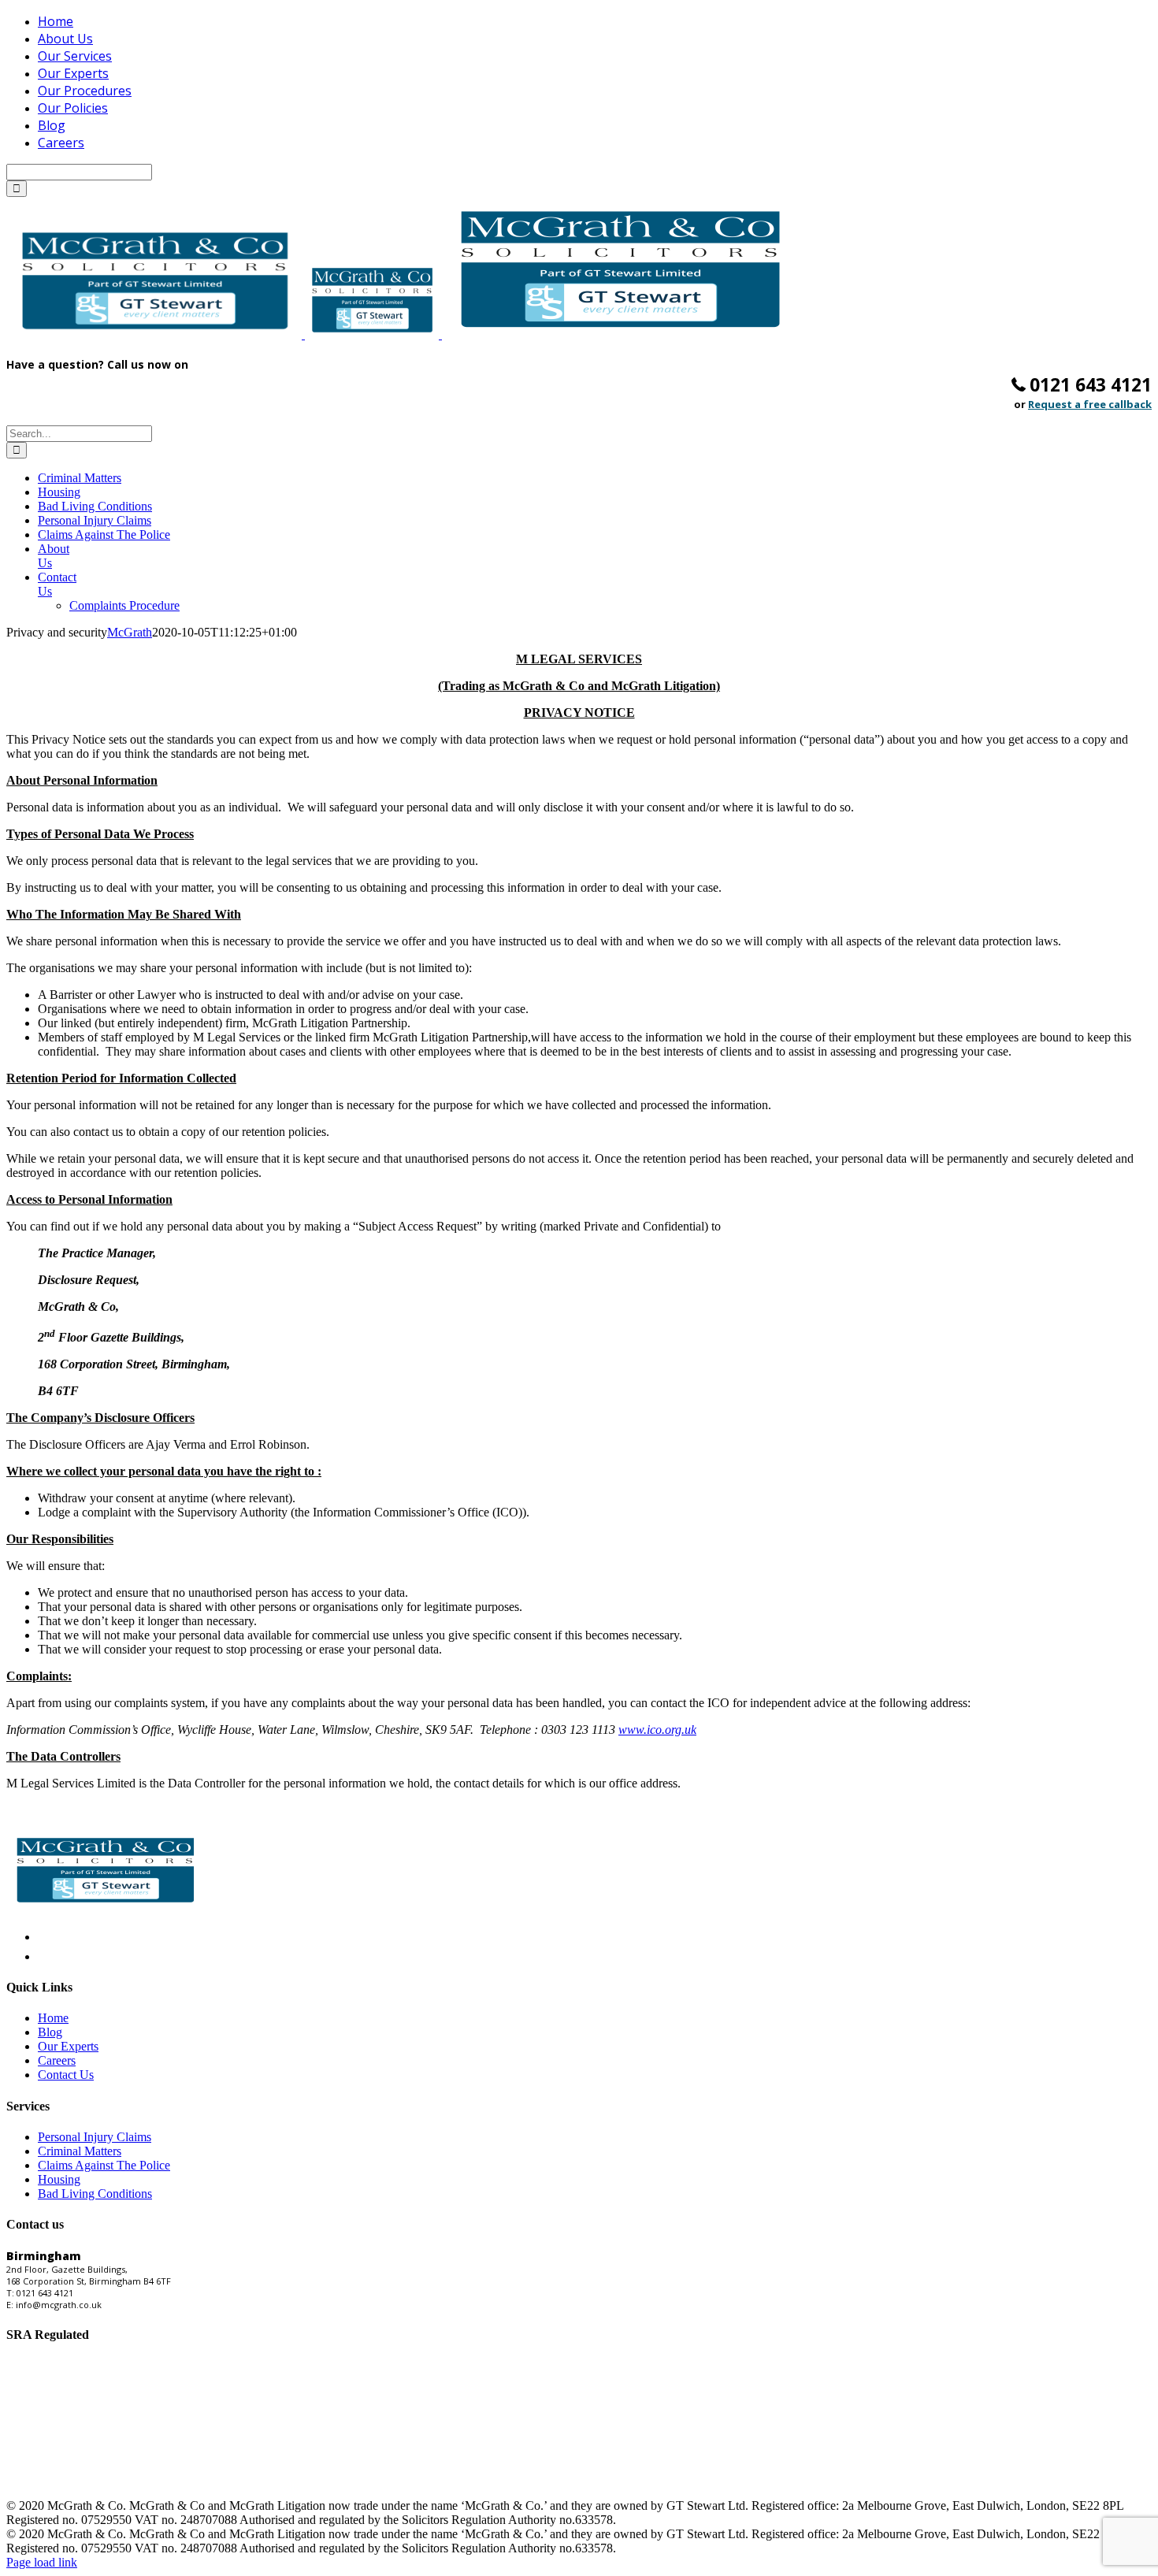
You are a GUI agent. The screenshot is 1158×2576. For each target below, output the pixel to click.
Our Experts (68, 2046)
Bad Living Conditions (95, 2194)
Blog (50, 2032)
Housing (59, 2179)
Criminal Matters (80, 2151)
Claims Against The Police (104, 2165)
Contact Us (66, 2075)
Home (53, 2018)
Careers (57, 2060)
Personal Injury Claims (95, 2137)
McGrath (130, 632)
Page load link (42, 2562)
